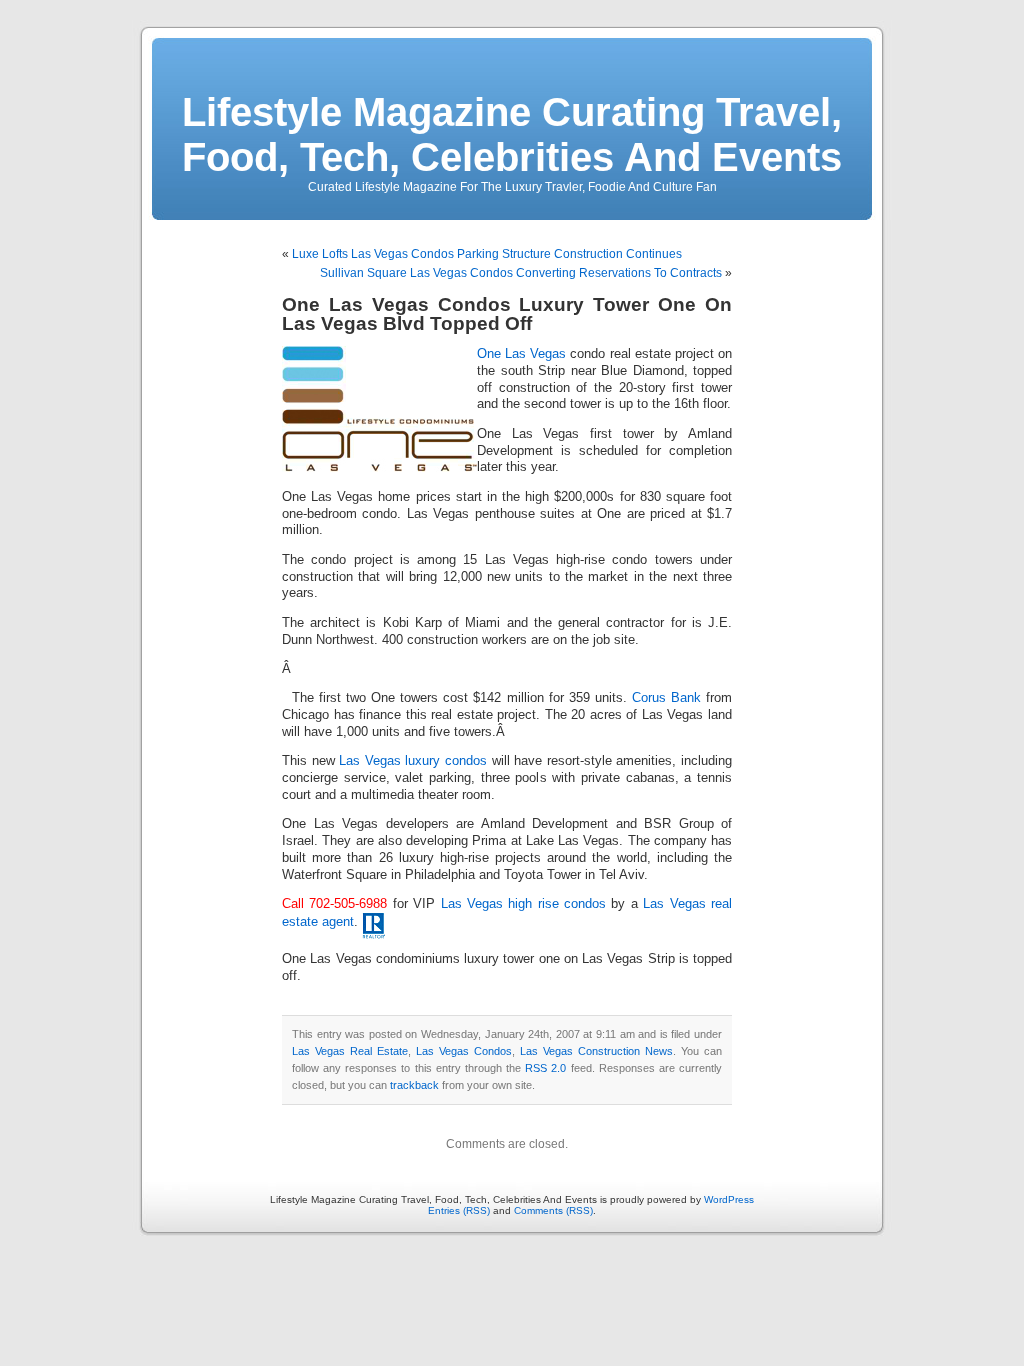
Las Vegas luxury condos (413, 761)
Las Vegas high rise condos (524, 904)
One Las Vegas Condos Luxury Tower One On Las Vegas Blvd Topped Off (507, 314)
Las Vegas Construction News (596, 1051)
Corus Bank (666, 698)
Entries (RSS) (459, 1210)
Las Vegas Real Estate (350, 1051)
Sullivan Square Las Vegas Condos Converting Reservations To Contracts (521, 273)
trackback (414, 1085)
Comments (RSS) (553, 1210)
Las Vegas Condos (464, 1051)
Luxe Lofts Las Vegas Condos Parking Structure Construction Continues (487, 254)
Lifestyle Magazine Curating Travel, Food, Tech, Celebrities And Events (512, 134)
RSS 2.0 (545, 1068)
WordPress (729, 1199)
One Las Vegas (521, 354)
